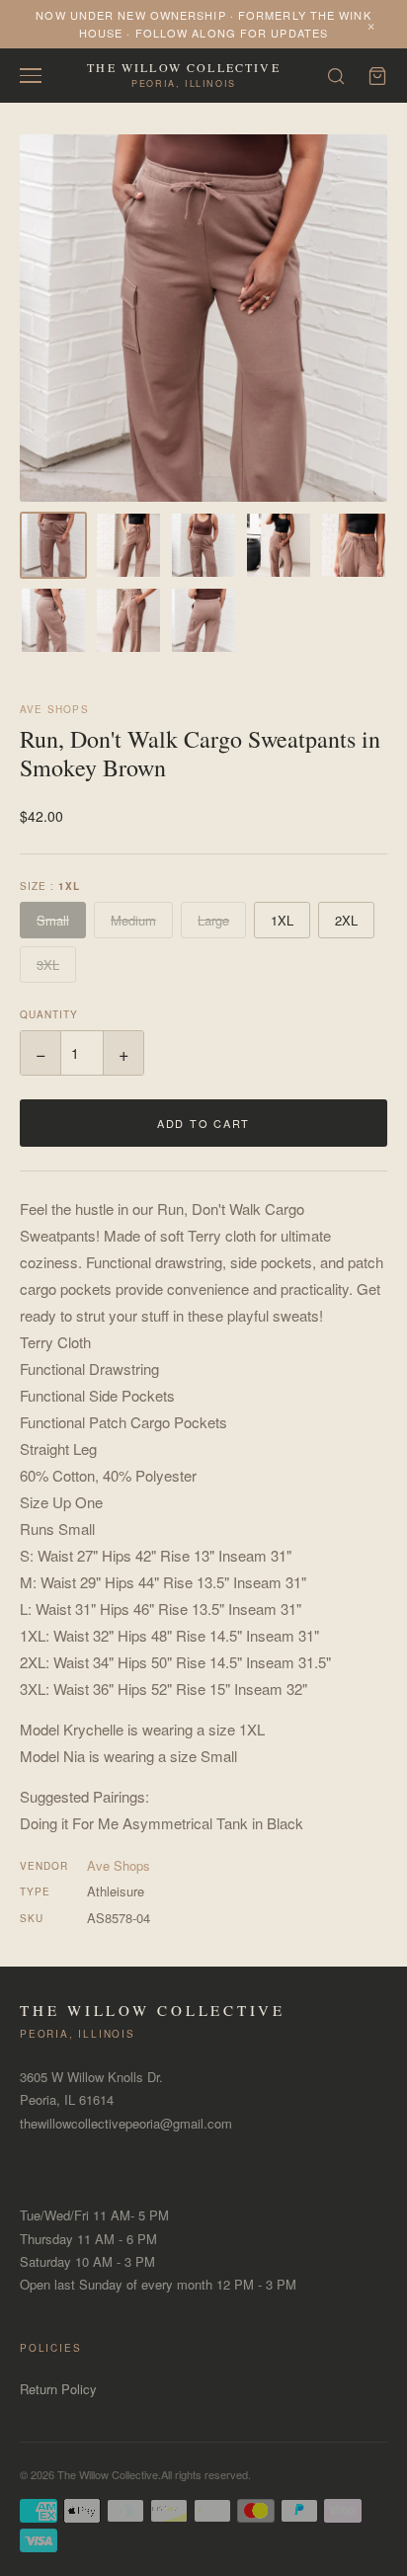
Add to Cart (203, 1123)
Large (213, 920)
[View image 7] (128, 620)
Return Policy (58, 2389)
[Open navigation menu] (31, 76)
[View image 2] (128, 545)
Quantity (49, 1014)
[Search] (336, 76)
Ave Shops (54, 709)
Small (53, 920)
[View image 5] (354, 545)
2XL (346, 920)
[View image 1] (53, 545)
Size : (50, 886)
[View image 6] (53, 620)
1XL (282, 920)
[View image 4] (279, 545)
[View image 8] (203, 620)
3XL (48, 965)
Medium (133, 920)
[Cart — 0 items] (377, 76)
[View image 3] (203, 545)
